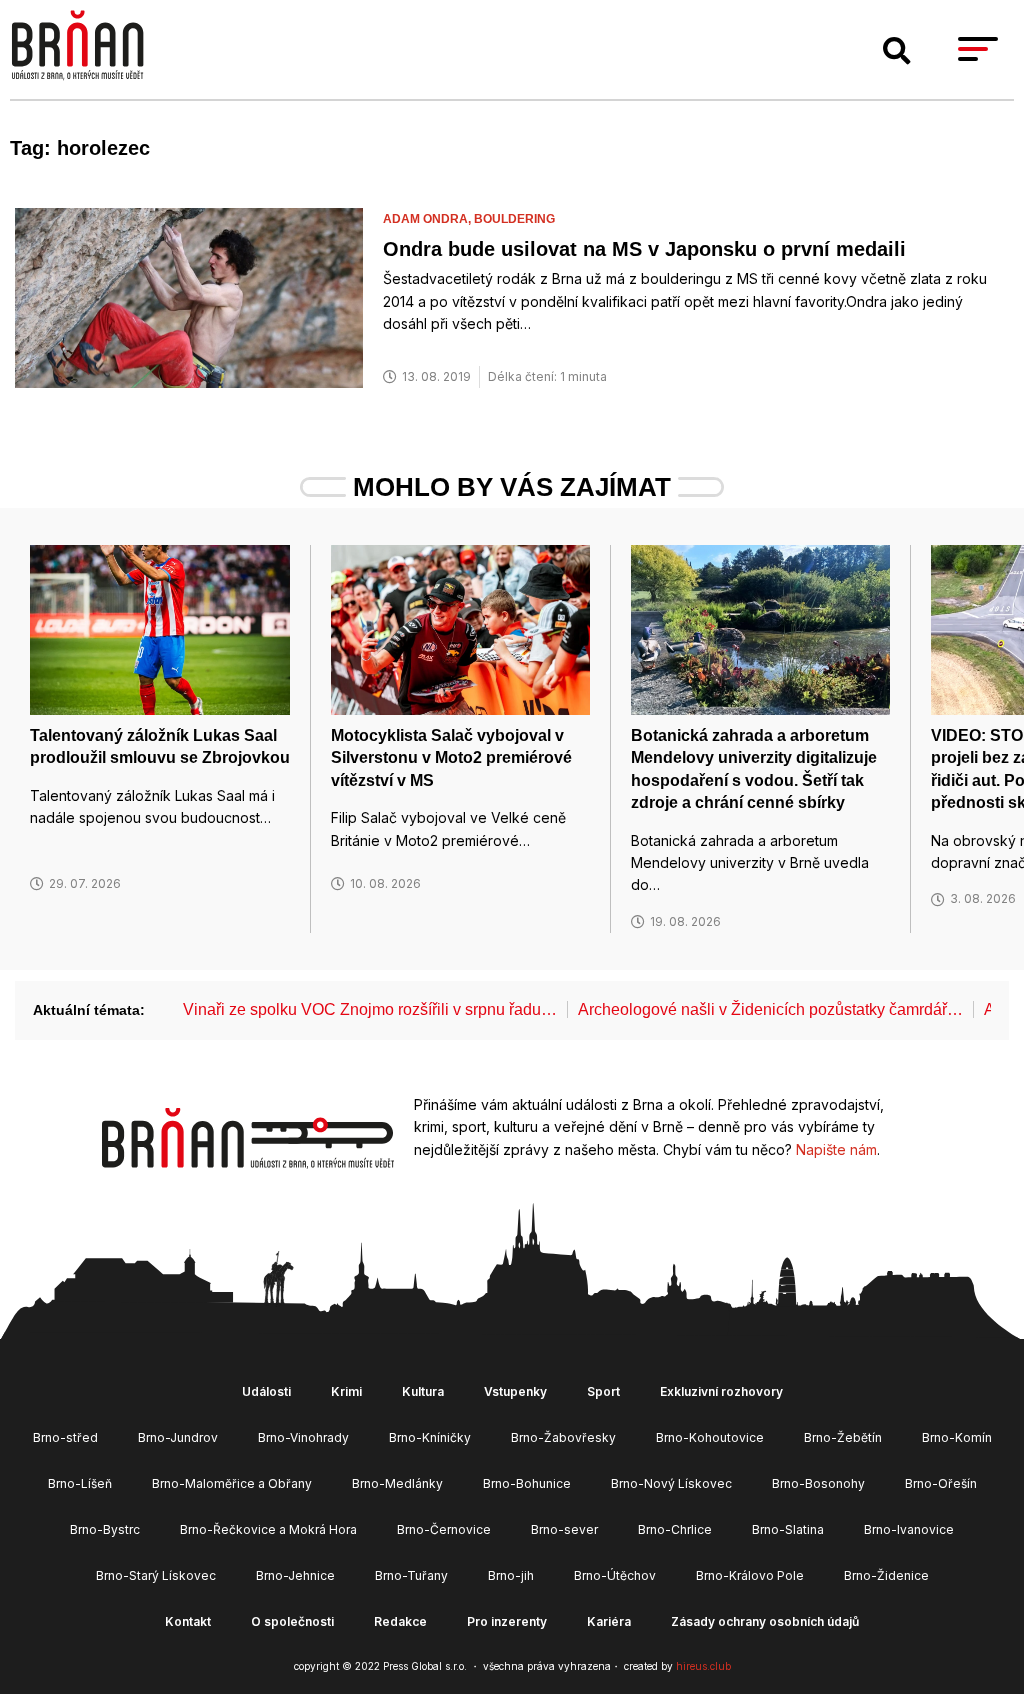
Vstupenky (515, 1391)
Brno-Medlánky (397, 1483)
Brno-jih (511, 1575)
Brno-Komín (957, 1437)
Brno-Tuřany (411, 1575)
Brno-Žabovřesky (563, 1437)
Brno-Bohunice (527, 1483)
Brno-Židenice (886, 1575)
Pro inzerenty (507, 1621)
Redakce (400, 1621)
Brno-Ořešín (941, 1483)
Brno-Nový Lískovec (671, 1483)
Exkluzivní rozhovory (721, 1391)
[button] (897, 51)
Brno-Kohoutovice (710, 1437)
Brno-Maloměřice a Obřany (232, 1483)
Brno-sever (564, 1529)
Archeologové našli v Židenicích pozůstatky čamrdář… (770, 1009)
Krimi (346, 1391)
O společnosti (292, 1621)
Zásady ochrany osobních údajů (765, 1621)
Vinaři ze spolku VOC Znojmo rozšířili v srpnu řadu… (370, 1009)
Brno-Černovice (444, 1529)
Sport (603, 1391)
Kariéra (609, 1621)
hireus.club (703, 1666)
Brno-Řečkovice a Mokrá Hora (268, 1529)
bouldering (514, 219)
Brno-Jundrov (178, 1437)
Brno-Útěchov (615, 1575)
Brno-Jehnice (295, 1575)
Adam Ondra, (428, 219)
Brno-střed (65, 1437)
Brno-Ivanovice (909, 1529)
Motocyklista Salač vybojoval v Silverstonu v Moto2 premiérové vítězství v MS (451, 758)
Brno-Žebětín (843, 1437)
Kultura (423, 1391)
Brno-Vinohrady (303, 1437)
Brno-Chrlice (675, 1529)
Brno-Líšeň (80, 1483)
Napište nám (836, 1149)
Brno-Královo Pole (750, 1575)
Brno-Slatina (788, 1529)
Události (266, 1391)
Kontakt (188, 1621)
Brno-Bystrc (105, 1529)
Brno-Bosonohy (818, 1483)
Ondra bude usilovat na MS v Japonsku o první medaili (644, 249)
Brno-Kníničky (430, 1437)
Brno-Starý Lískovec (156, 1575)
